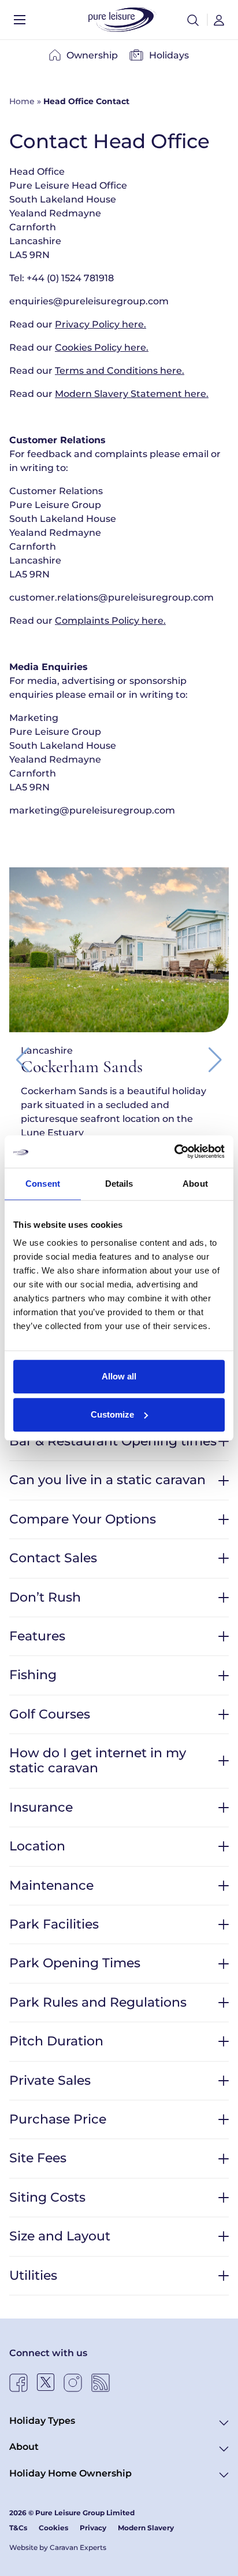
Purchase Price (58, 2119)
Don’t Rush (45, 1597)
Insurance (41, 1807)
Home (22, 101)
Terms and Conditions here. (120, 371)
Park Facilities (54, 1924)
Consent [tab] (43, 1184)
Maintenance (51, 1885)
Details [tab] (119, 1184)
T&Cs (18, 2528)
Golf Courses (50, 1714)
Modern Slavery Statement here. (132, 394)
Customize (112, 1414)
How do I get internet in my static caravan (98, 1760)
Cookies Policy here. (102, 347)
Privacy (93, 2528)
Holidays (169, 55)
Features (37, 1636)
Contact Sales (53, 1558)
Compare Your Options (83, 1519)
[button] (193, 20)
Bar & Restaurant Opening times (113, 1441)
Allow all (119, 1376)
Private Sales (50, 2080)
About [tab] (195, 1184)
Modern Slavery (146, 2528)
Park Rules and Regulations (98, 2002)
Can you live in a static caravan (107, 1480)
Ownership (92, 55)
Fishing (33, 1675)
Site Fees (38, 2158)
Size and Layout (60, 2236)
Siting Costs (47, 2197)
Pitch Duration (56, 2041)
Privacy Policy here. (101, 324)
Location (37, 1846)
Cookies (53, 2528)
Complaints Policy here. (110, 621)
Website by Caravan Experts (58, 2547)
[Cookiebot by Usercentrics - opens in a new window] (174, 1151)
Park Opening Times (75, 1963)
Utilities (33, 2275)
